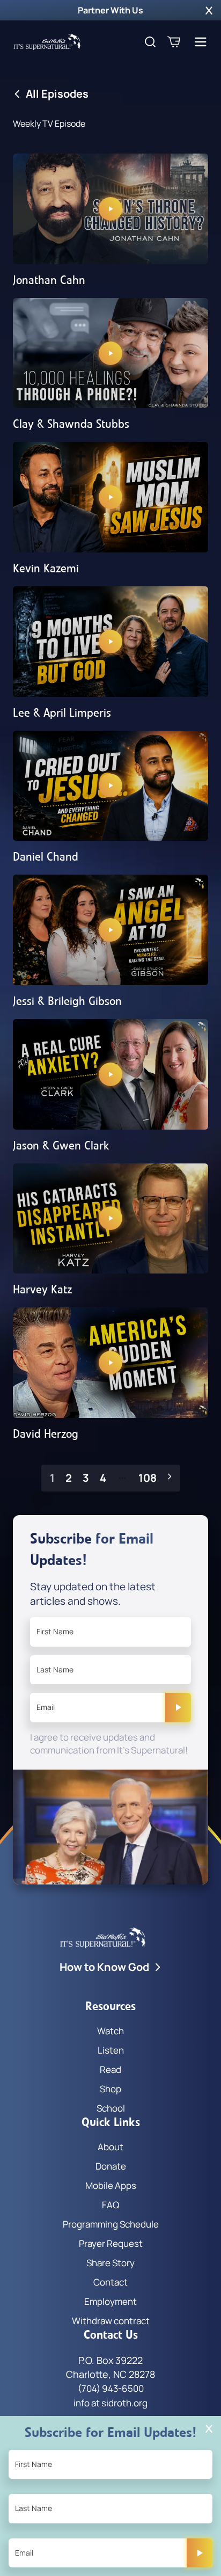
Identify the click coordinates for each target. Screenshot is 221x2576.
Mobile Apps (111, 2185)
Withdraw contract (111, 2321)
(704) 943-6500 (111, 2388)
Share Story (110, 2263)
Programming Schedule (111, 2224)
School (111, 2108)
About (110, 2147)
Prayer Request (111, 2243)
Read (110, 2069)
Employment (110, 2301)
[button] (209, 10)
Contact (110, 2282)
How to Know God (104, 1967)
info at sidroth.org (110, 2403)
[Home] (47, 42)
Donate (111, 2166)
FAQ (110, 2205)
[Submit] (178, 1707)
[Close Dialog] (209, 2429)
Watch (110, 2031)
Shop (110, 2089)
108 (148, 1478)
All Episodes (57, 94)
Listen (111, 2050)
